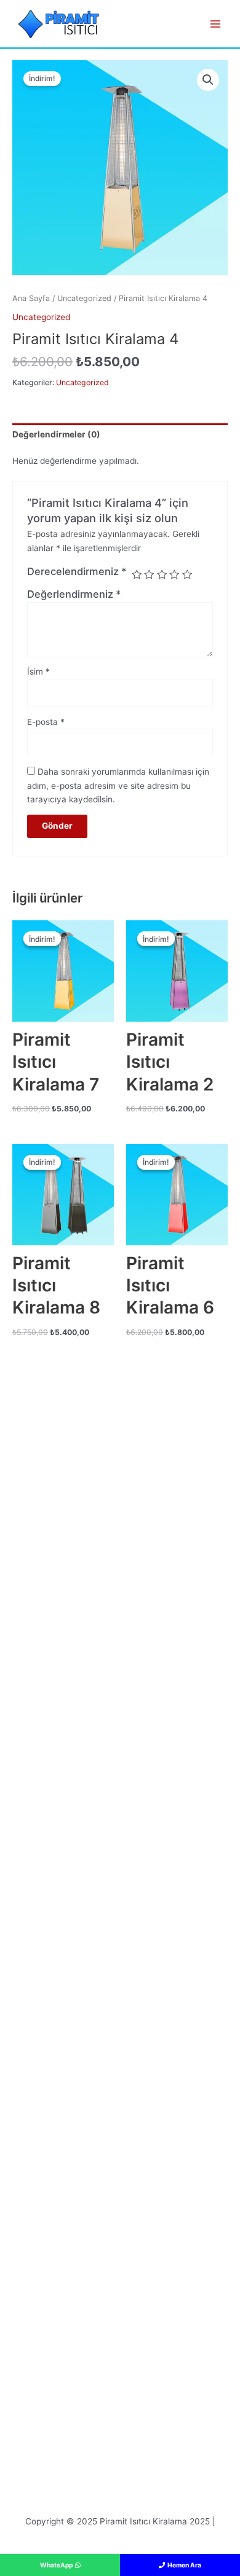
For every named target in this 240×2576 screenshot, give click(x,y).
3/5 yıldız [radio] (162, 574)
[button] (208, 80)
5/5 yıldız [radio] (187, 574)
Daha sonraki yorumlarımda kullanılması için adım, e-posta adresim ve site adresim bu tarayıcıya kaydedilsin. (118, 785)
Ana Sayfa (31, 298)
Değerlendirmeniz (74, 594)
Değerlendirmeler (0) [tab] (56, 434)
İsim (38, 671)
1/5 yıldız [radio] (137, 574)
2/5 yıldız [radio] (149, 574)
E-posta (46, 722)
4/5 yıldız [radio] (174, 574)
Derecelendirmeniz (77, 571)
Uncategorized (84, 298)
